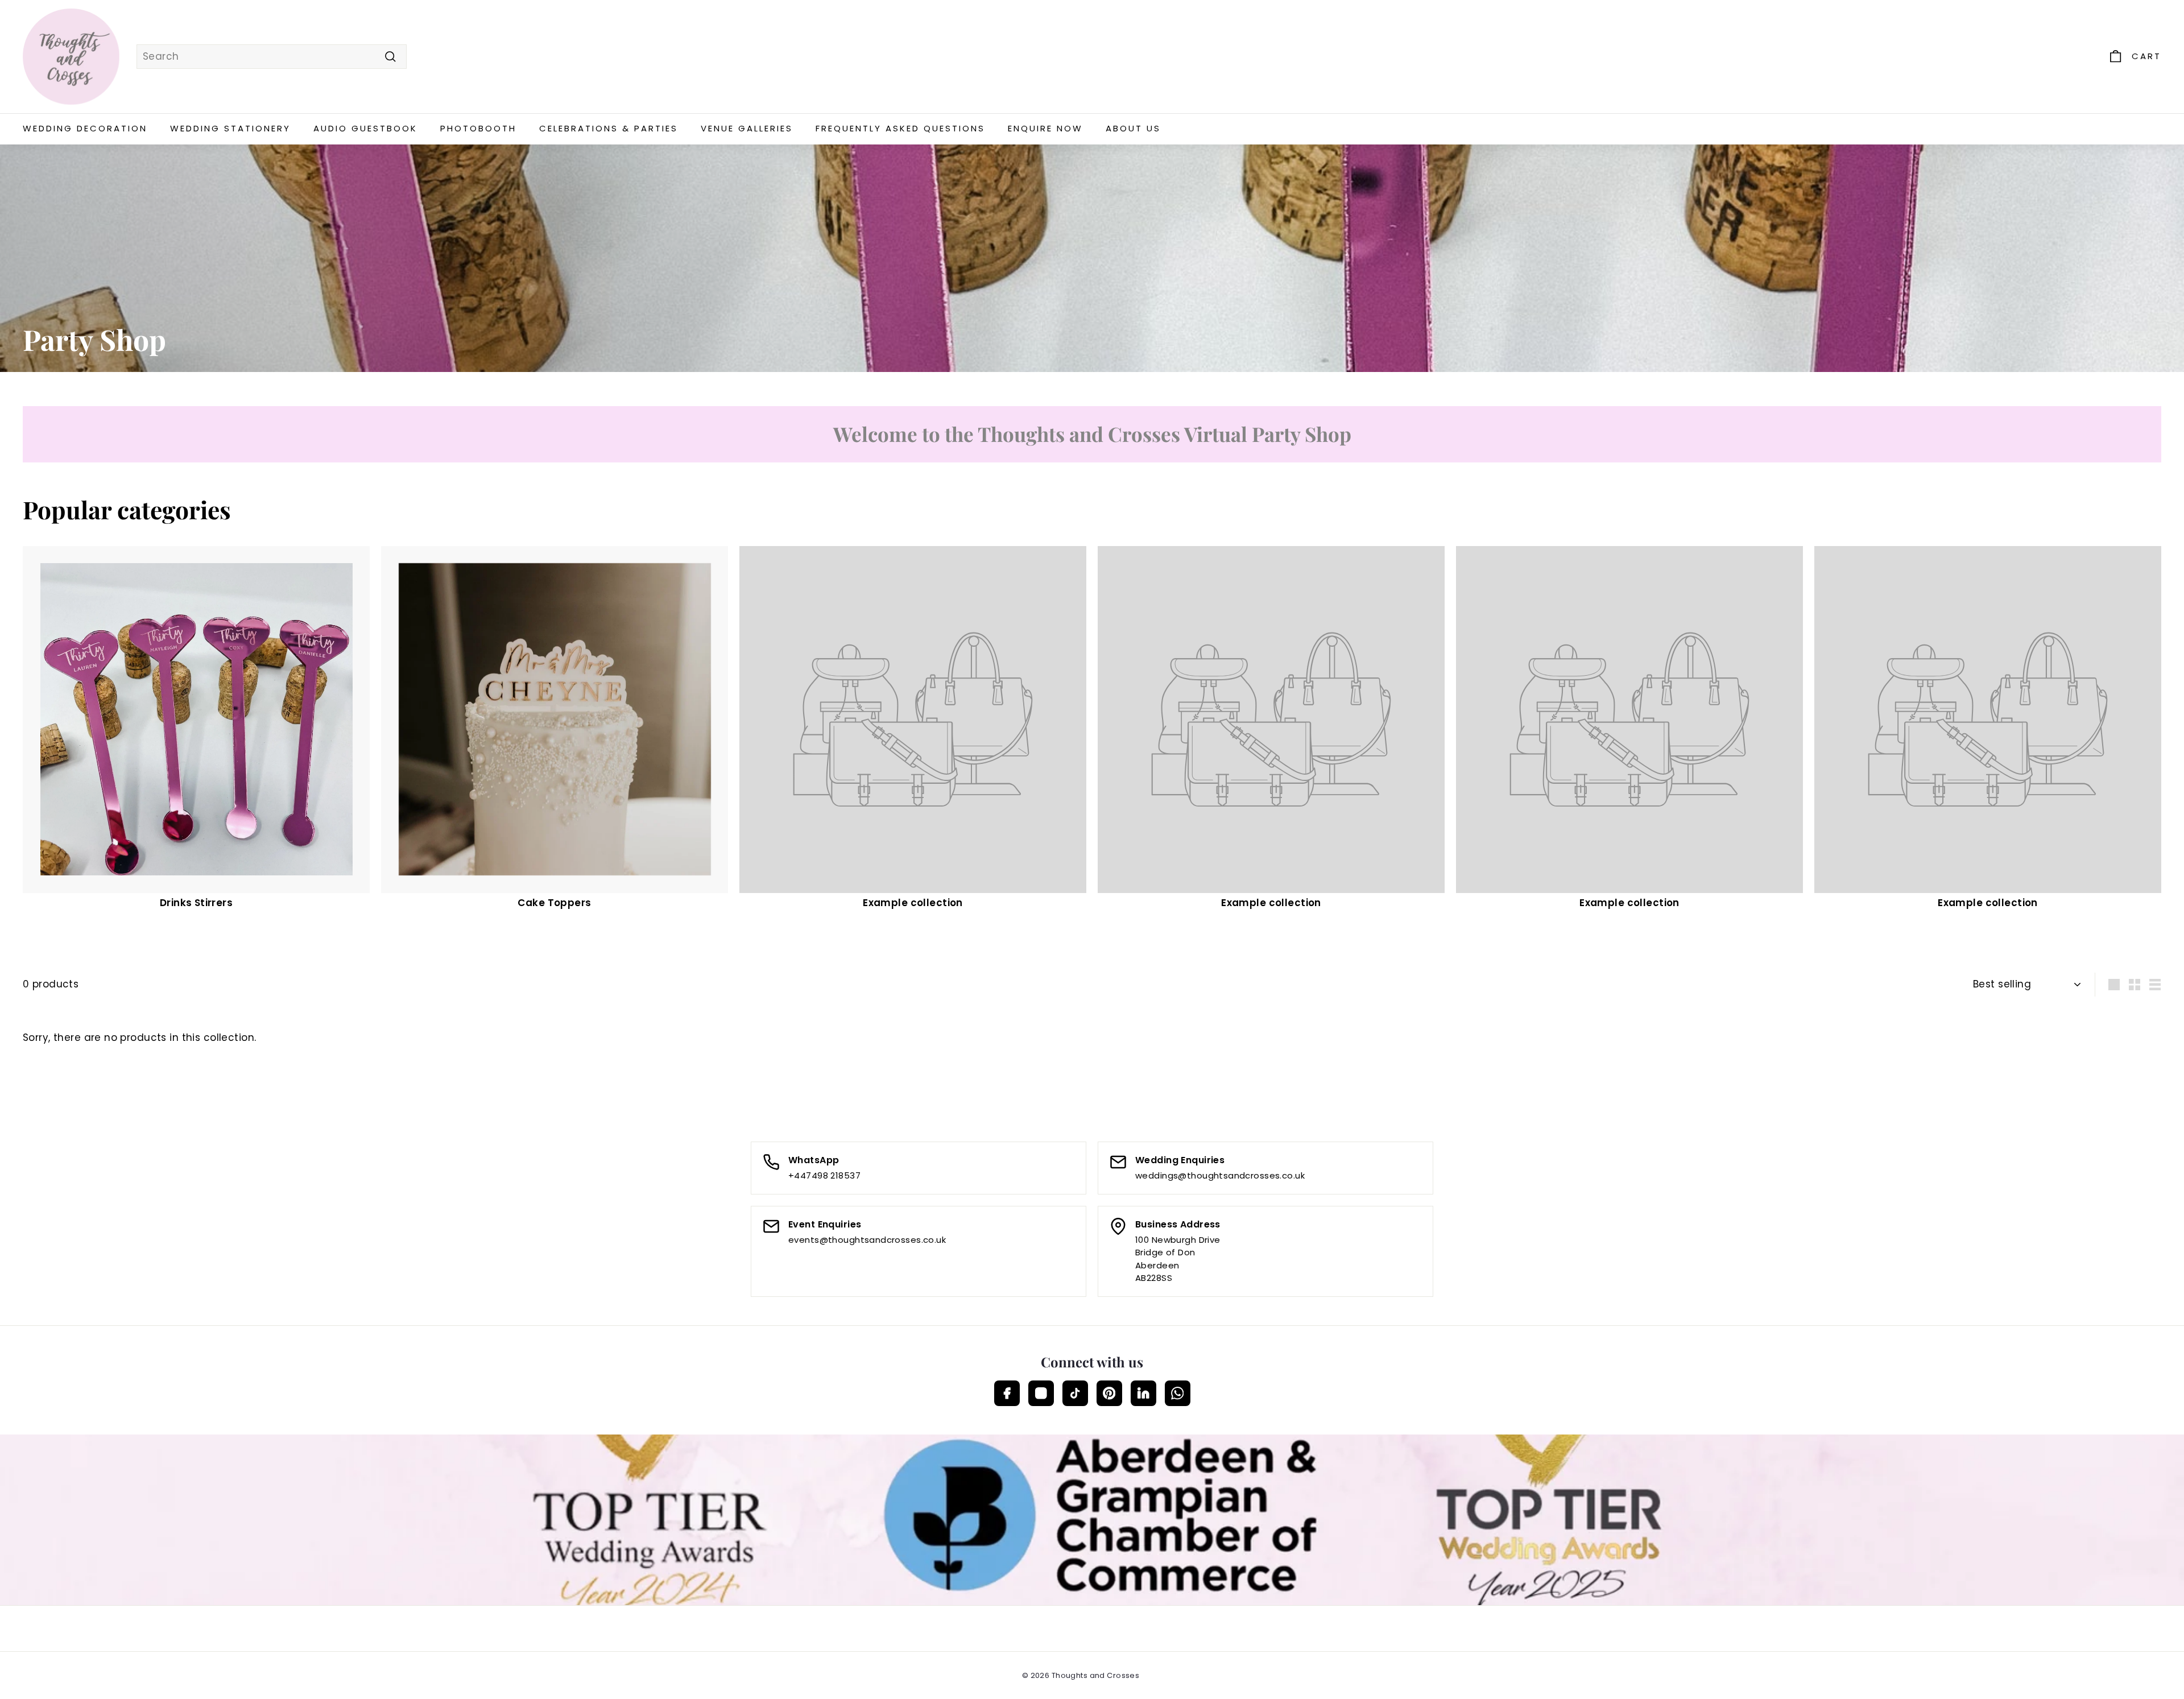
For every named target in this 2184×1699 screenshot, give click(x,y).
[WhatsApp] (1178, 1393)
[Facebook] (1007, 1393)
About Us (1133, 128)
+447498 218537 (824, 1175)
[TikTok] (1075, 1393)
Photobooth (478, 128)
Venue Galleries (747, 128)
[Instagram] (1041, 1393)
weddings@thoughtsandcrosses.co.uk (1220, 1175)
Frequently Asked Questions (900, 128)
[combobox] (272, 57)
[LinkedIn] (1143, 1393)
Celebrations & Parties (609, 128)
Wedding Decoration (85, 128)
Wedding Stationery (230, 128)
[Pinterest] (1109, 1393)
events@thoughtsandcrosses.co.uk (867, 1240)
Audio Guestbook (365, 128)
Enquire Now (1045, 128)
